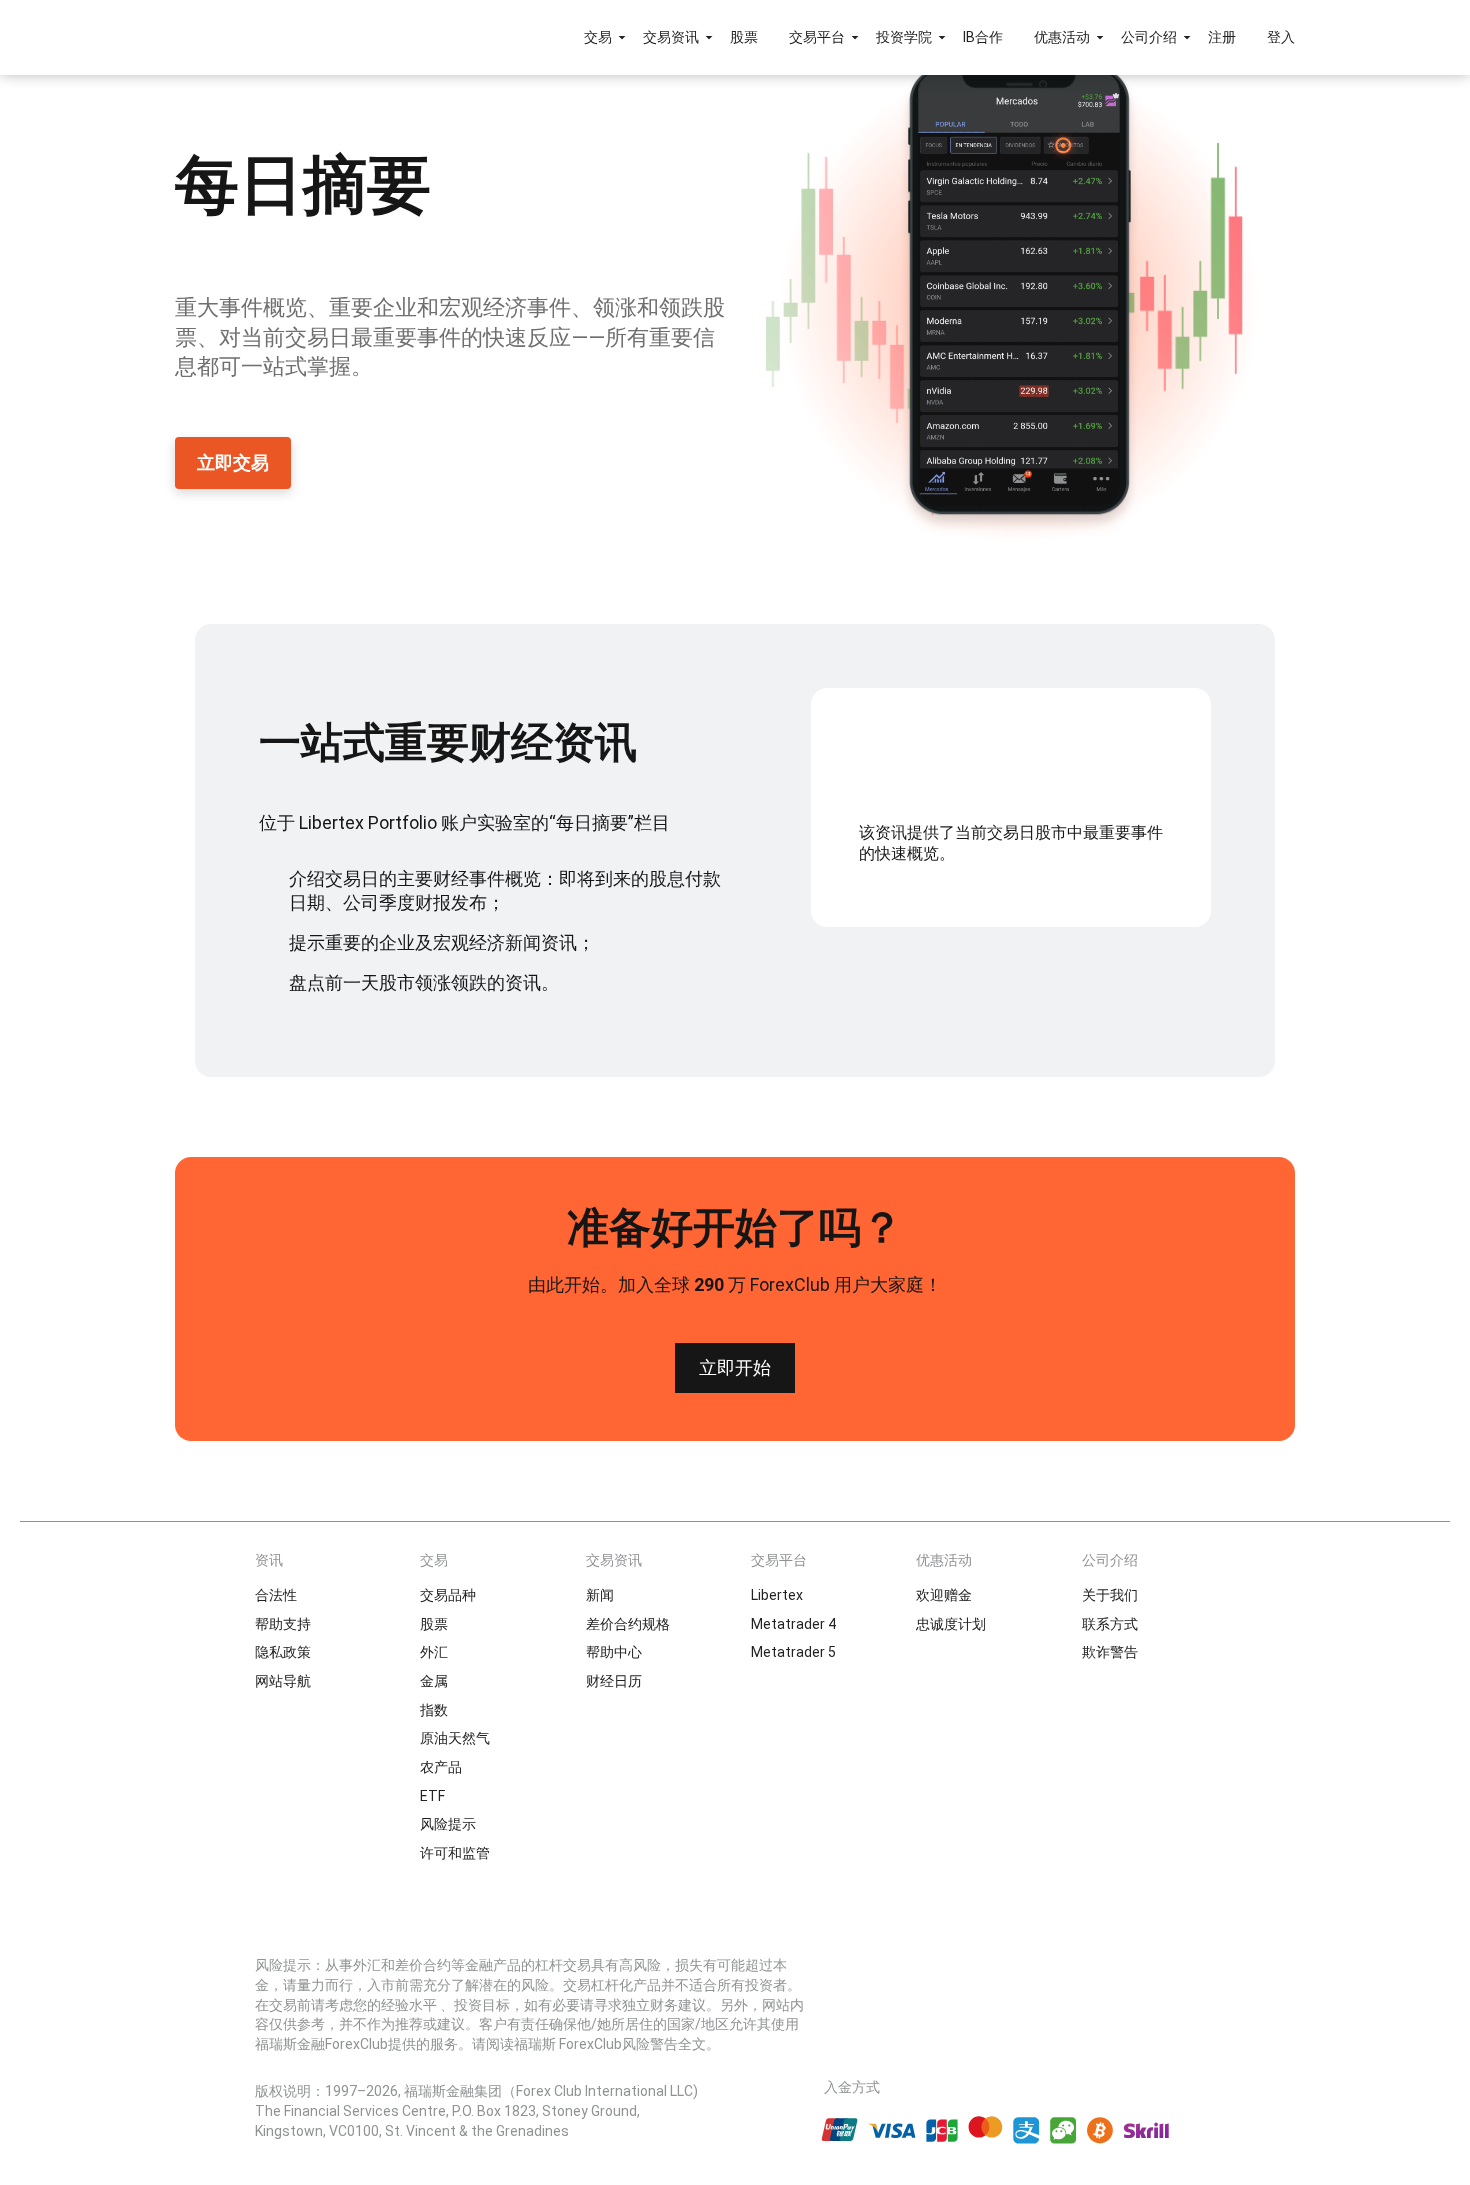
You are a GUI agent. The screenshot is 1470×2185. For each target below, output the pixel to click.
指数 (434, 1710)
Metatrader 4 (793, 1624)
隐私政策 (283, 1652)
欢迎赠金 (944, 1595)
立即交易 (233, 462)
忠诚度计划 (951, 1624)
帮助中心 (614, 1652)
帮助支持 (283, 1624)
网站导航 (283, 1681)
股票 (744, 37)
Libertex (777, 1595)
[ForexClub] (227, 37)
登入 (1281, 37)
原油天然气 (455, 1738)
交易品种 (448, 1595)
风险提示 (448, 1824)
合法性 (276, 1595)
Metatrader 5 (793, 1652)
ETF (432, 1796)
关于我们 (1110, 1595)
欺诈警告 (1110, 1652)
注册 (1222, 37)
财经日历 (614, 1681)
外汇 (434, 1652)
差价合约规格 (628, 1624)
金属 (434, 1681)
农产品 (441, 1767)
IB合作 (983, 37)
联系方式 (1110, 1624)
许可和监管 (455, 1853)
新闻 (600, 1595)
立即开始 (735, 1367)
